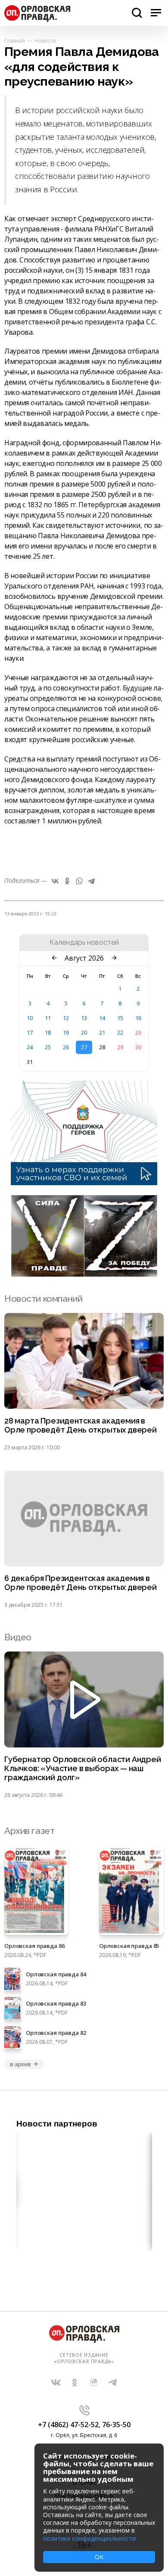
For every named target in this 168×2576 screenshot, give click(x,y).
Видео (18, 1637)
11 (48, 1018)
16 (138, 1018)
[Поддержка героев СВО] (84, 1183)
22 (120, 1032)
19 (66, 1032)
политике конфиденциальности (89, 2538)
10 (30, 1018)
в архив (20, 2064)
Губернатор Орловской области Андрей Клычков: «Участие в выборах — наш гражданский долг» (83, 1769)
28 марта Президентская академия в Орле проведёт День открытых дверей (81, 1425)
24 (30, 1047)
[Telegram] (91, 881)
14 (102, 1018)
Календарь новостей (84, 943)
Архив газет (29, 1831)
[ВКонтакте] (55, 881)
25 (48, 1047)
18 (48, 1032)
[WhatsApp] (79, 881)
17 (30, 1032)
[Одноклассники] (67, 881)
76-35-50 (116, 2425)
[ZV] (84, 1274)
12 (66, 1018)
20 (84, 1032)
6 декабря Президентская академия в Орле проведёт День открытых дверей (81, 1583)
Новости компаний (43, 1299)
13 (84, 1018)
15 (120, 1018)
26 (66, 1047)
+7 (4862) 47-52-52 (68, 2425)
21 (102, 1032)
